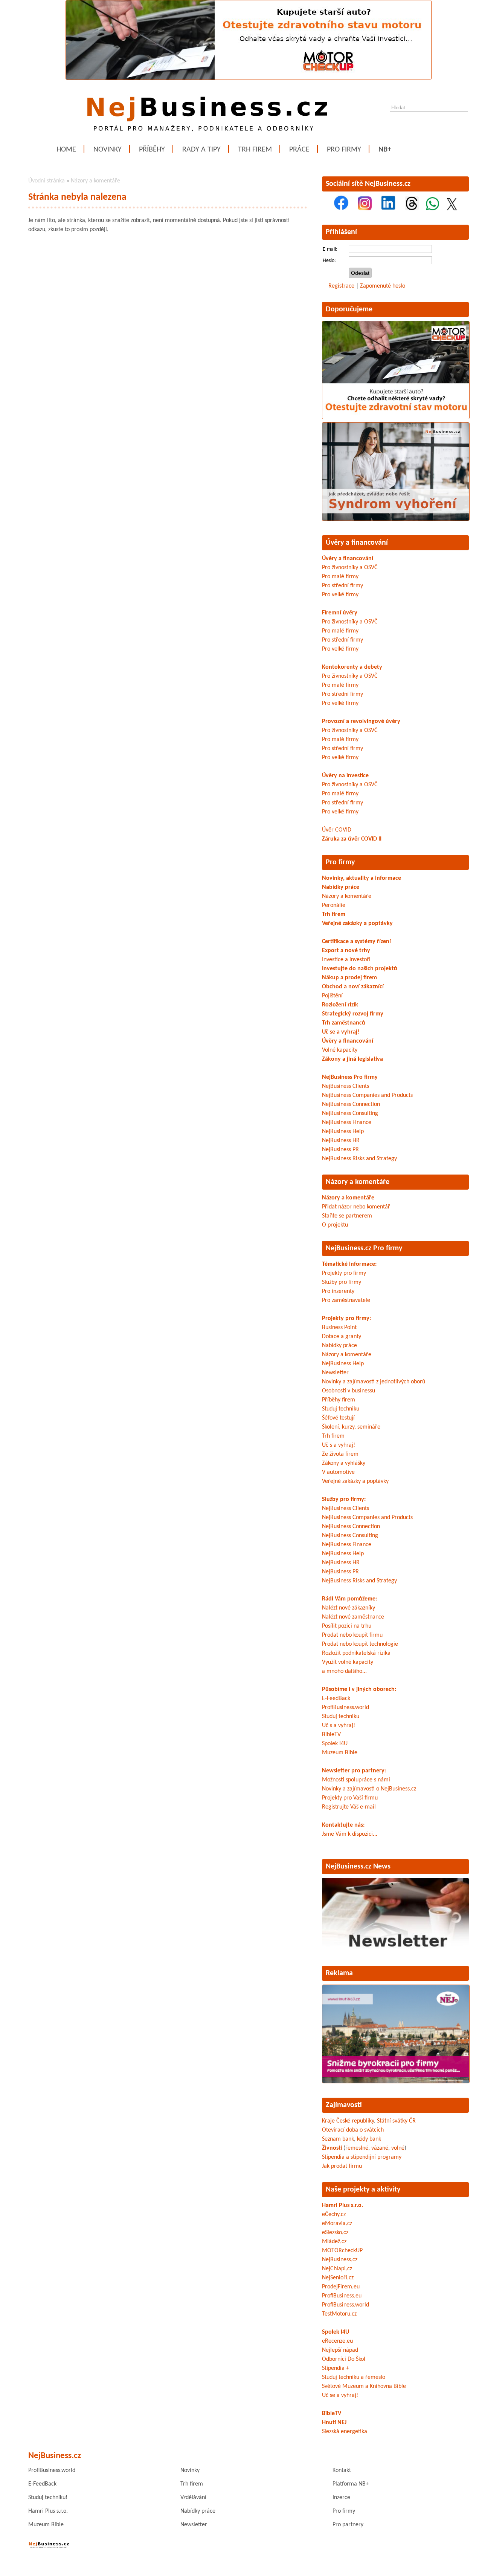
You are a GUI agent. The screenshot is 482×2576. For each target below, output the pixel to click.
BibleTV (331, 1735)
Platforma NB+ (351, 2484)
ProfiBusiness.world (345, 1708)
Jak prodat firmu (342, 2166)
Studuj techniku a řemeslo (354, 2377)
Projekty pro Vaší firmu (350, 1798)
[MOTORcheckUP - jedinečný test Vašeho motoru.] (249, 78)
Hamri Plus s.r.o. (342, 2205)
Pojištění (332, 996)
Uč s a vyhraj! (339, 1445)
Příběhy (152, 150)
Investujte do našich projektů (360, 969)
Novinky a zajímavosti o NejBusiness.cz (369, 1789)
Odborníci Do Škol (344, 2359)
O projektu (335, 1225)
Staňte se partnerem (347, 1216)
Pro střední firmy (342, 586)
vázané (380, 2148)
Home (66, 150)
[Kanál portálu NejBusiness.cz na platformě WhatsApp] (432, 209)
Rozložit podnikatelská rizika (356, 1653)
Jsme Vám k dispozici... (350, 1834)
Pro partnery (348, 2525)
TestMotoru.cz (339, 2314)
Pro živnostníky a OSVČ (350, 568)
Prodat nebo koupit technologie (360, 1644)
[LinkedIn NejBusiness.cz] (388, 209)
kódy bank (369, 2139)
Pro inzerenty (338, 1291)
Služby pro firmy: (344, 1499)
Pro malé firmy (340, 577)
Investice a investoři (346, 960)
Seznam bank (338, 2139)
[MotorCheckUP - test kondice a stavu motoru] (396, 418)
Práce (299, 150)
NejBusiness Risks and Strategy (359, 1159)
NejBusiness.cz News (358, 1867)
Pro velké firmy (340, 595)
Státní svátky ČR (396, 2121)
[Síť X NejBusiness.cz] (452, 209)
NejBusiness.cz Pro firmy (364, 1248)
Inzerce (341, 2498)
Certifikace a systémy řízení (356, 942)
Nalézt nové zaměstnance (353, 1617)
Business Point (339, 1328)
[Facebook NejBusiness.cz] (341, 209)
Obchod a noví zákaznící (353, 987)
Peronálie (334, 905)
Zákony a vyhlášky (344, 1463)
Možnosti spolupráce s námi (356, 1780)
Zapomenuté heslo (383, 286)
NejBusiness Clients (345, 1086)
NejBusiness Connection (351, 1104)
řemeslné (357, 2148)
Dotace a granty (342, 1337)
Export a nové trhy (346, 951)
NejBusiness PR (340, 1150)
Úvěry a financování (357, 543)
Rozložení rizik (340, 1005)
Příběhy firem (339, 1400)
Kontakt (342, 2470)
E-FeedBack (336, 1698)
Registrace (341, 286)
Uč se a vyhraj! (341, 1032)
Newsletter (335, 1373)
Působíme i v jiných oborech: (359, 1689)
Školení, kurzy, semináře (351, 1427)
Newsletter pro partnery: (354, 1771)
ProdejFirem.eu (341, 2287)
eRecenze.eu (337, 2341)
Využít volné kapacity (348, 1662)
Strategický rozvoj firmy (353, 1014)
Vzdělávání (193, 2498)
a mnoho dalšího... (344, 1671)
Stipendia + (336, 2368)
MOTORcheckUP (342, 2251)
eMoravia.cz (337, 2224)
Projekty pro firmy (344, 1273)
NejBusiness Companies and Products (367, 1095)
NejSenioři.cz (338, 2278)
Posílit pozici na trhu (347, 1626)
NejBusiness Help (343, 1132)
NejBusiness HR (341, 1141)
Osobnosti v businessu (349, 1391)
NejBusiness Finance (347, 1123)
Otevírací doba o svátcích (353, 2130)
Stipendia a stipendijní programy (362, 2157)
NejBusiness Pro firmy (350, 1077)
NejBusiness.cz (340, 2260)
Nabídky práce (341, 887)
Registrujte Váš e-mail (349, 1807)
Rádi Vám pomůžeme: (349, 1599)
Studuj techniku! (48, 2498)
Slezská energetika (345, 2432)
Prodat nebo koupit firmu (352, 1635)
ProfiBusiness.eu (342, 2296)
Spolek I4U (335, 1744)
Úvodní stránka (47, 181)
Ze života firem (340, 1454)
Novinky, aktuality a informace (361, 878)
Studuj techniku (341, 1409)
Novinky (108, 150)
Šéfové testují (338, 1418)
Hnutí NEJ (334, 2423)
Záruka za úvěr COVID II (352, 839)
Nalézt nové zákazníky (349, 1608)
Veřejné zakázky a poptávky (357, 924)
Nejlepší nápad (340, 2350)
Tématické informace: (349, 1264)
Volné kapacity (340, 1050)
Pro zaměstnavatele (346, 1300)
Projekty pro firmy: (346, 1319)
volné (398, 2148)
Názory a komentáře (95, 181)
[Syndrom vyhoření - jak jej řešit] (396, 519)
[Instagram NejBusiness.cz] (365, 209)
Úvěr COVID (337, 830)
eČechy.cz (334, 2215)
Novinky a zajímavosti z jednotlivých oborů (374, 1382)
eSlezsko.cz (335, 2233)
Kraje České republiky (348, 2121)
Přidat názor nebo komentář (356, 1207)
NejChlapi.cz (337, 2269)
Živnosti (332, 2148)
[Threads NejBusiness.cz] (412, 209)
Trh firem (255, 150)
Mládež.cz (334, 2242)
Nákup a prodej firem (349, 978)
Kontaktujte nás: (343, 1825)
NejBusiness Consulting (350, 1113)
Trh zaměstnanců (344, 1023)
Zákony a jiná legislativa (352, 1059)
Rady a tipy (201, 150)
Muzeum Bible (340, 1753)
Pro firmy (344, 150)
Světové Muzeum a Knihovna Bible (364, 2386)
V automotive (338, 1472)
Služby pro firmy (342, 1282)
